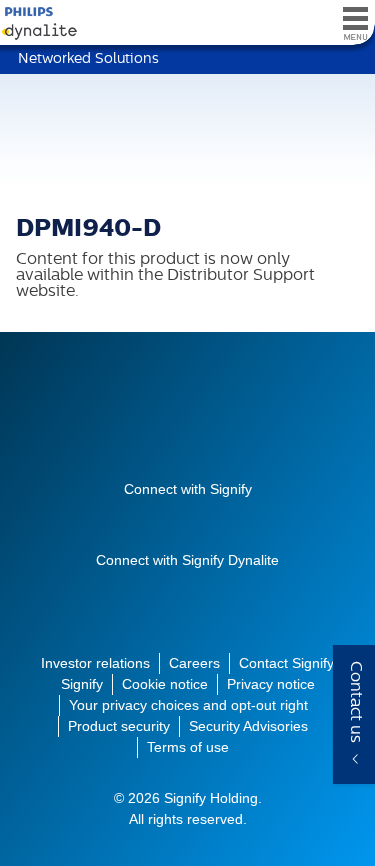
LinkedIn (242, 521)
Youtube (134, 521)
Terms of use (188, 747)
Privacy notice (271, 684)
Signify (188, 424)
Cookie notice (165, 684)
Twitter (170, 521)
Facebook (206, 521)
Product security (119, 726)
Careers (194, 663)
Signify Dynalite (35, 23)
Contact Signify (286, 663)
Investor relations (95, 663)
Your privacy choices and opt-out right (188, 705)
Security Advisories (248, 726)
